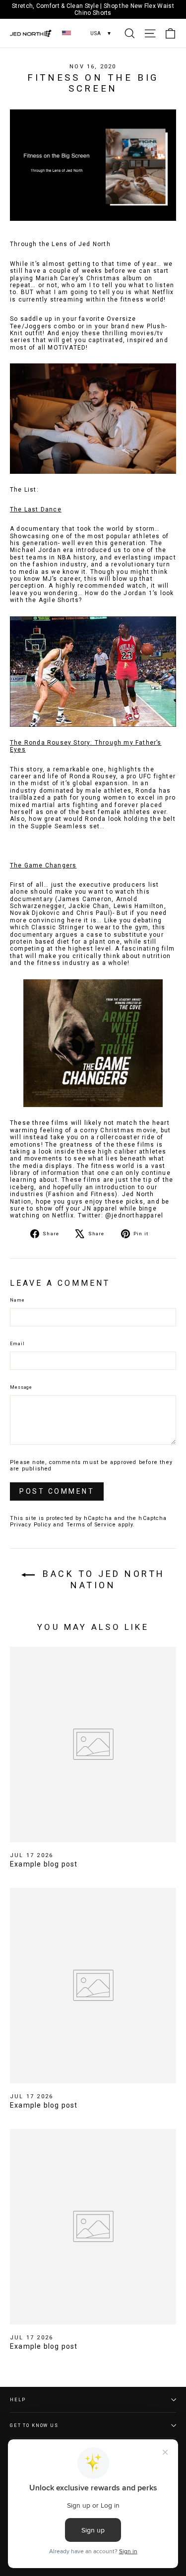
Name (17, 1300)
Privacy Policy (31, 1525)
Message (21, 1387)
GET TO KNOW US (34, 2425)
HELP (18, 2399)
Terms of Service (91, 1525)
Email (17, 1344)
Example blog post (44, 1864)
